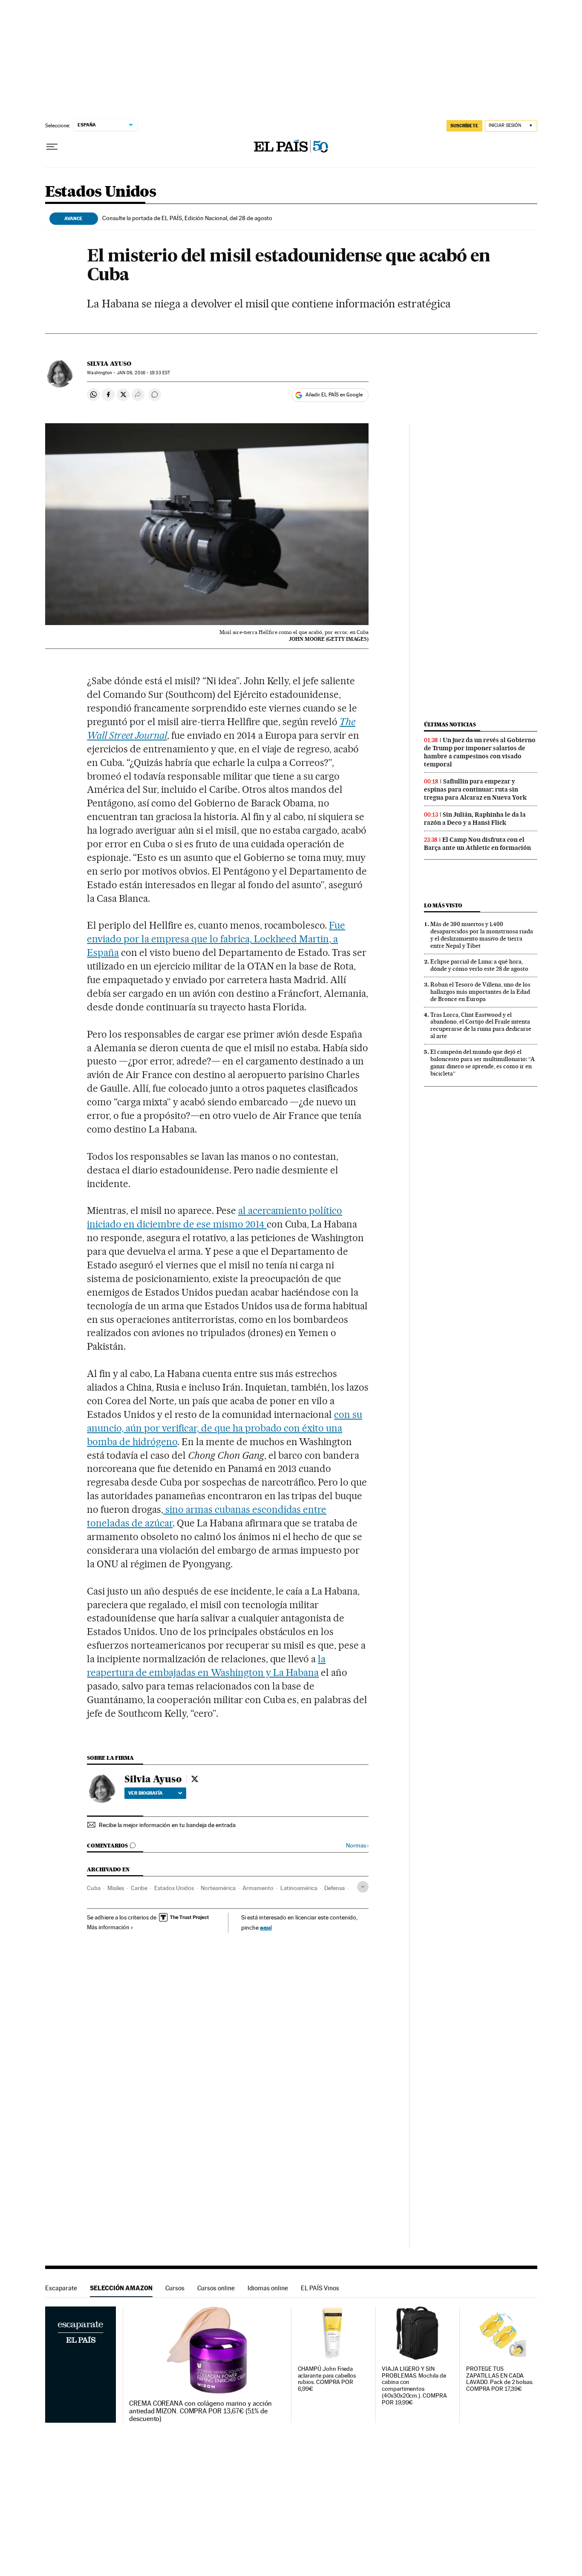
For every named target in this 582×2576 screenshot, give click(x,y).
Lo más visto (443, 905)
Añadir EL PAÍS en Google (334, 395)
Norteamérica (218, 1888)
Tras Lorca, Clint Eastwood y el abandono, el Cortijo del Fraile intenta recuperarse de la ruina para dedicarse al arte (481, 1026)
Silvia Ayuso (109, 364)
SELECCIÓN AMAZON (121, 2288)
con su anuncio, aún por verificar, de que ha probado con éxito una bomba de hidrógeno (225, 1428)
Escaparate (61, 2288)
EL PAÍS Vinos (320, 2288)
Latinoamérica (299, 1888)
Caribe (139, 1888)
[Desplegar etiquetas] (363, 1887)
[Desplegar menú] (52, 147)
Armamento (258, 1888)
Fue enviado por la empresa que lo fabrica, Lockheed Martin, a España (216, 939)
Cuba (94, 1888)
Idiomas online (268, 2288)
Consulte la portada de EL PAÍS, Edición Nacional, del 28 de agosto (187, 218)
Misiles (116, 1888)
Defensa (334, 1888)
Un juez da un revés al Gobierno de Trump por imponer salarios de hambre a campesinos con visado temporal (480, 752)
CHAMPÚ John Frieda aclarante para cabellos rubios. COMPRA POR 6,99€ (327, 2379)
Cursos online (216, 2288)
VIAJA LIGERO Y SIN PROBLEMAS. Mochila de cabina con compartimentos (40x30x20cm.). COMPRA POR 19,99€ (414, 2386)
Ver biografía (145, 1793)
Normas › (357, 1846)
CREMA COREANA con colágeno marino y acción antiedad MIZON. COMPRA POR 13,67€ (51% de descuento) (200, 2411)
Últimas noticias (450, 724)
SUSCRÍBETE (464, 126)
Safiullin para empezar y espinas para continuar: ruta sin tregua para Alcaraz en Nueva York (475, 789)
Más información (108, 1927)
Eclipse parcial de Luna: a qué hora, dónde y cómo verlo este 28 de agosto (479, 965)
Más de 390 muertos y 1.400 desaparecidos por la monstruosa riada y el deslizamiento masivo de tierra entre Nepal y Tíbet (482, 935)
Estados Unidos (101, 192)
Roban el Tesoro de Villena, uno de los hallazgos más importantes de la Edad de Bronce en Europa (480, 992)
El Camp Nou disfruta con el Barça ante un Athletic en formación (477, 844)
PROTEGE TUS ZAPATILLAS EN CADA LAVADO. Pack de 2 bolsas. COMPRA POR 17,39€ (500, 2379)
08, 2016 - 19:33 (143, 373)
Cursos (175, 2288)
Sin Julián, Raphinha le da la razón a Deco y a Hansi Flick (475, 819)
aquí (266, 1927)
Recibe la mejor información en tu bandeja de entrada (167, 1825)
